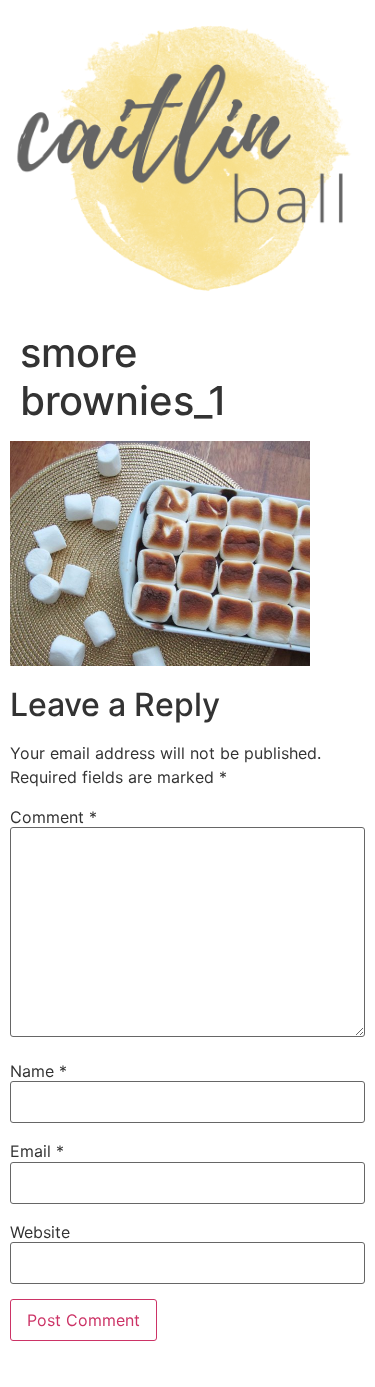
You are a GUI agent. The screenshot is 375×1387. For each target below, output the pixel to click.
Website (40, 1232)
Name (38, 1071)
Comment (53, 817)
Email (37, 1151)
